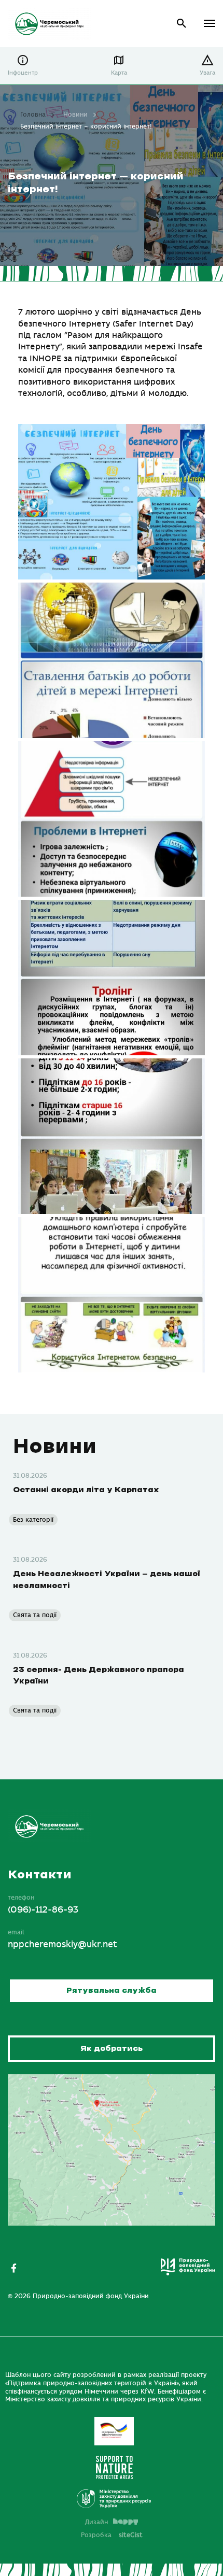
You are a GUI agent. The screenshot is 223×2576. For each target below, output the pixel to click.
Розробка (112, 2535)
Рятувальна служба (112, 1991)
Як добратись (112, 2049)
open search (182, 24)
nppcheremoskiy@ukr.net (62, 1945)
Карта (119, 73)
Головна (33, 115)
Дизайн (96, 2522)
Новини (75, 115)
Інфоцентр (23, 73)
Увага (207, 73)
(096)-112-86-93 (43, 1910)
